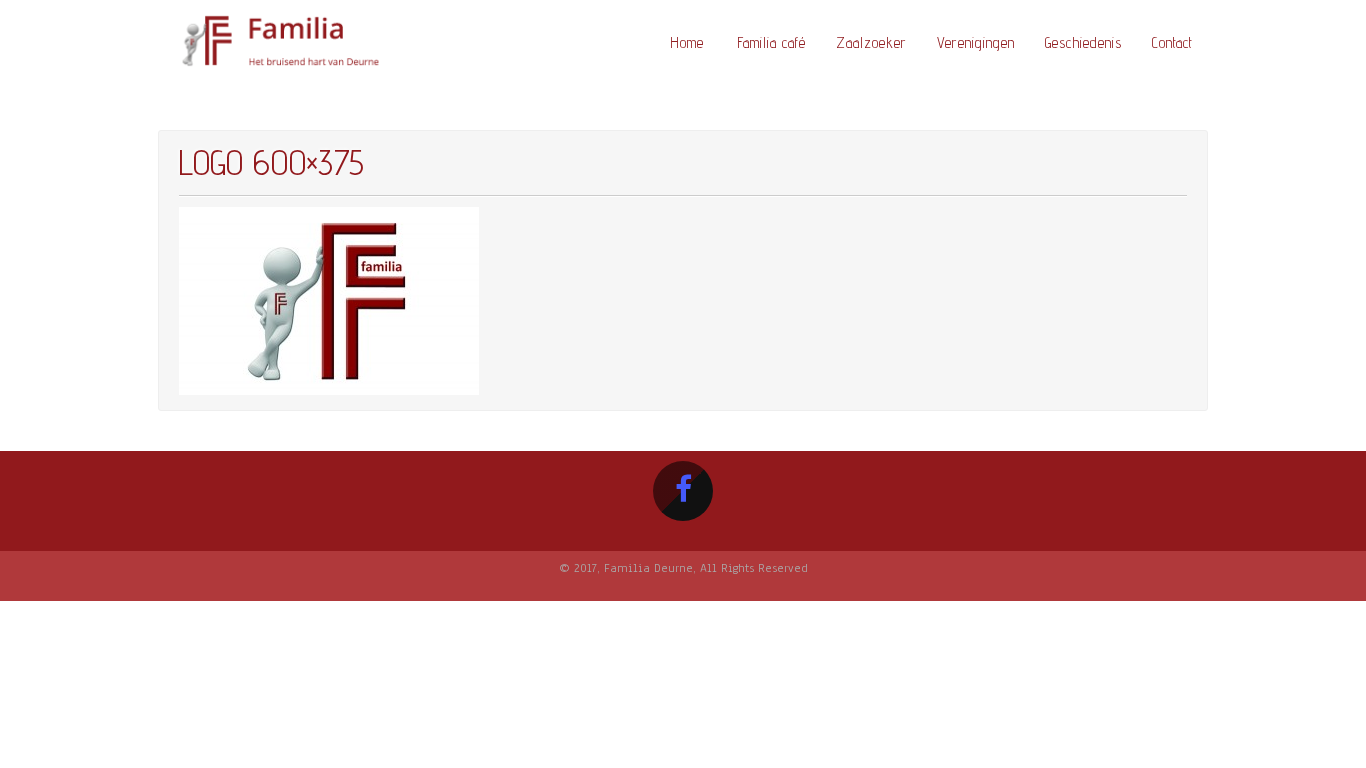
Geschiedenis (1083, 42)
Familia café (771, 42)
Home (687, 42)
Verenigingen (976, 42)
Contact (1172, 42)
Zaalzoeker (871, 42)
